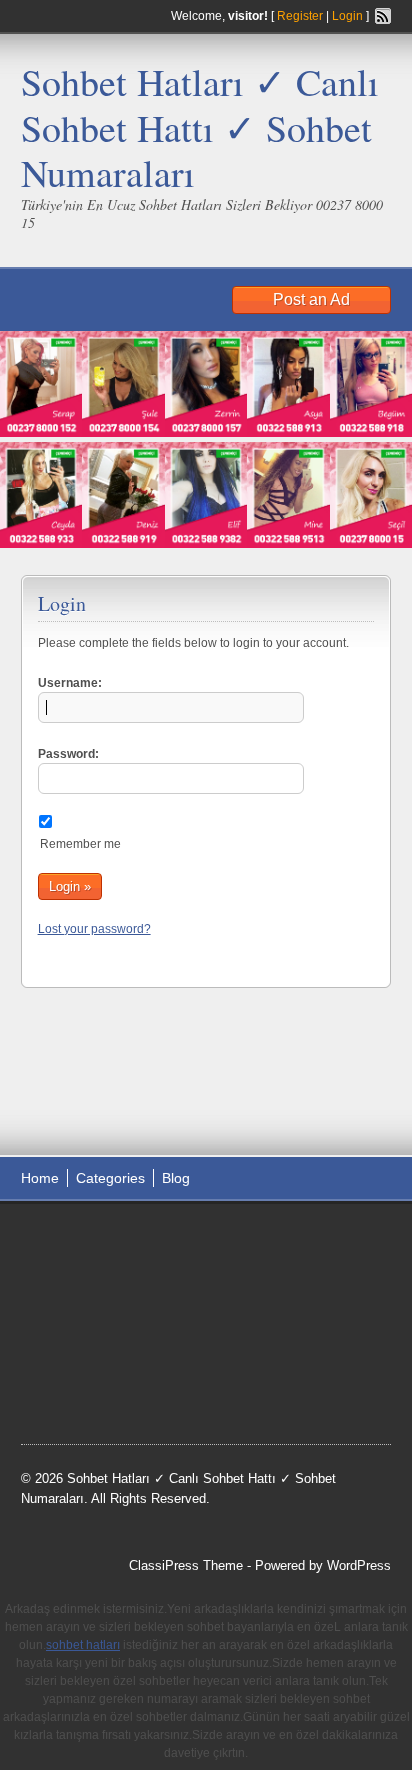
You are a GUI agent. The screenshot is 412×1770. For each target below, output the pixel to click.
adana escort (77, 1240)
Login (347, 16)
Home (40, 1178)
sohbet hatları (79, 1290)
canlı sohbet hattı (169, 1265)
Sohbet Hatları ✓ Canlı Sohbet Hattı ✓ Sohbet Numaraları (200, 127)
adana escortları (176, 1240)
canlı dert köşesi (166, 1341)
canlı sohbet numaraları (231, 1315)
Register (300, 16)
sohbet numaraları (94, 1315)
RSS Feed (383, 16)
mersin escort (79, 1391)
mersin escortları (281, 1366)
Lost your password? (94, 929)
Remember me (80, 844)
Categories (110, 1178)
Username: (70, 683)
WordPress (359, 1565)
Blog (176, 1178)
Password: (68, 754)
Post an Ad (311, 299)
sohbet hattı (73, 1265)
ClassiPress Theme (186, 1565)
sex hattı (249, 1341)
